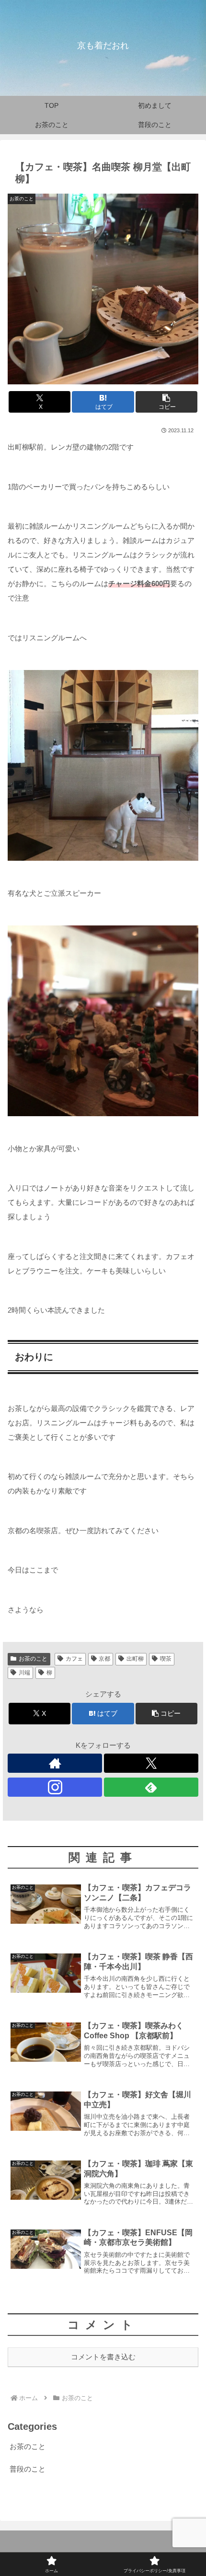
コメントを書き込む (103, 2357)
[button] (166, 402)
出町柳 (135, 1659)
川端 (24, 1673)
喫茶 (166, 1659)
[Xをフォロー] (151, 1763)
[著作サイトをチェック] (55, 1763)
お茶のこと (33, 1659)
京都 (104, 1659)
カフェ (74, 1659)
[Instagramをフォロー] (55, 1787)
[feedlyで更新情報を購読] (151, 1787)
